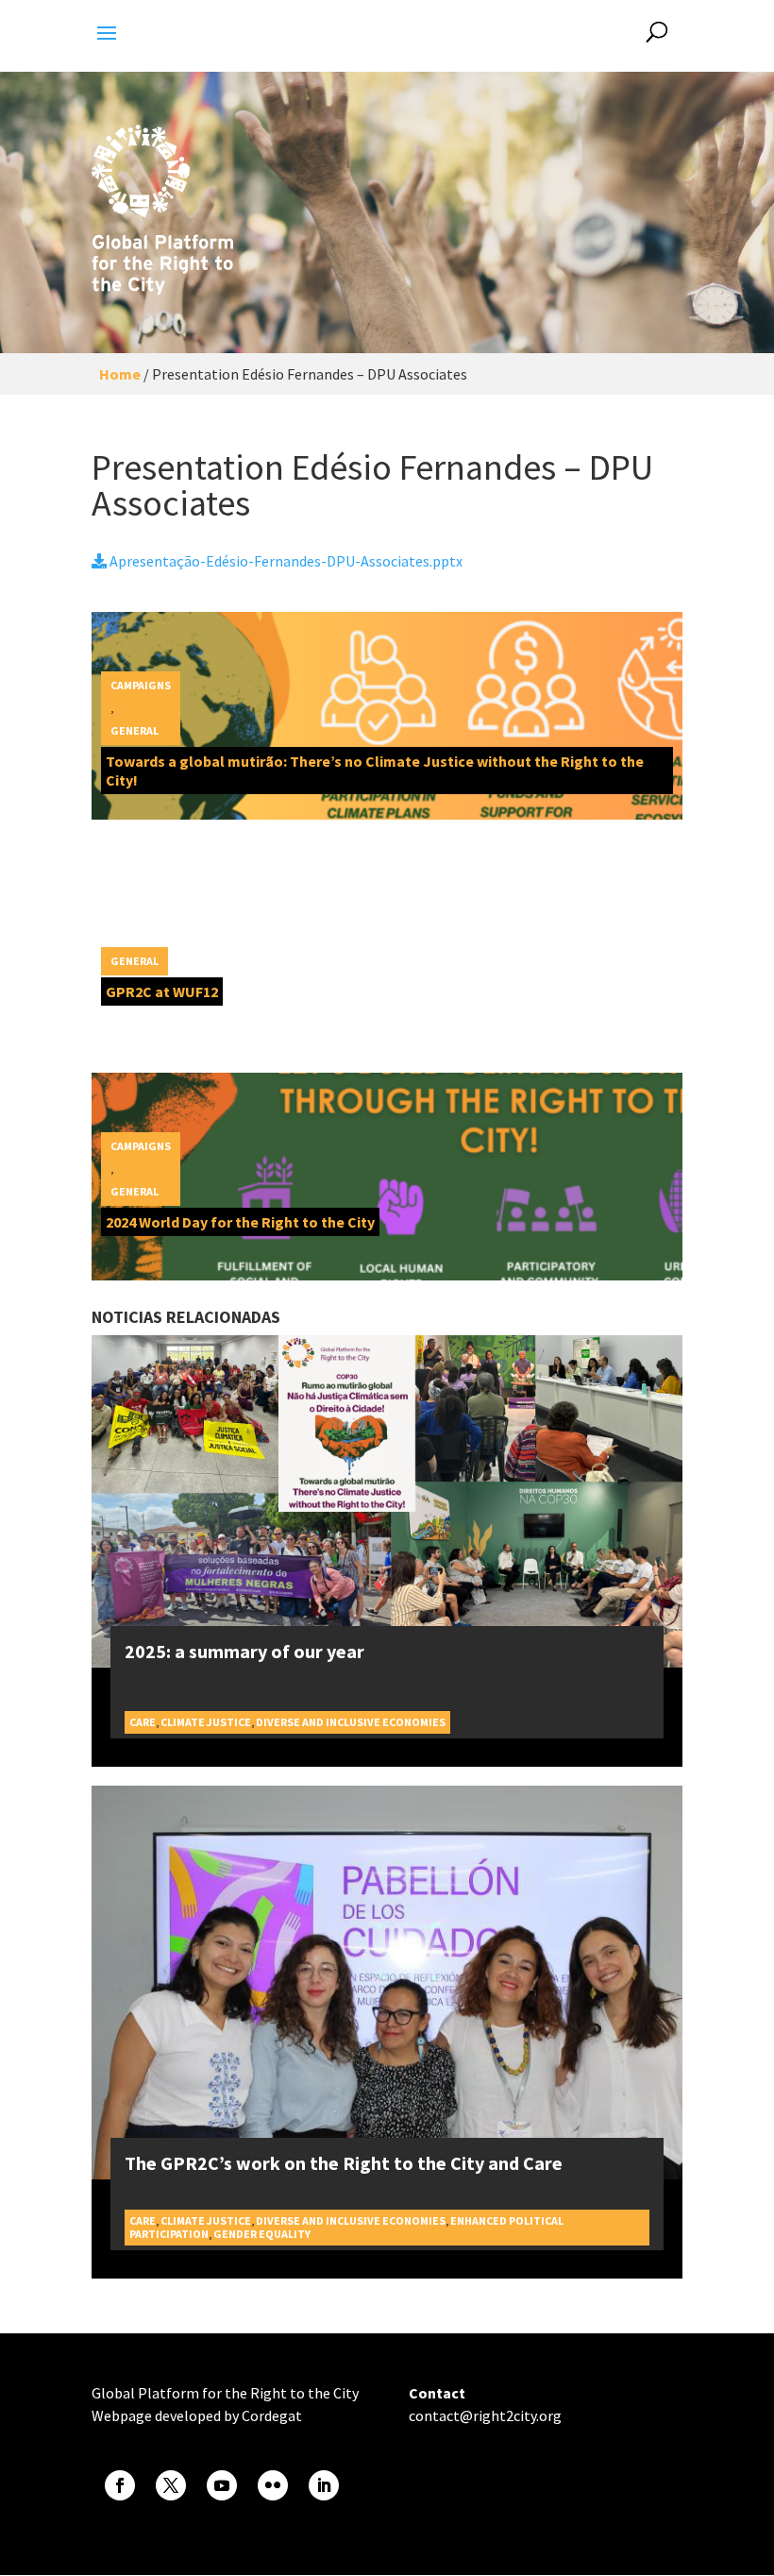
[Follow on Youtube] (222, 2485)
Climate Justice (206, 1722)
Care (143, 1722)
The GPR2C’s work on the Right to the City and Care (344, 2163)
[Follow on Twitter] (171, 2485)
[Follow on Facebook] (120, 2485)
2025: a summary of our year (244, 1651)
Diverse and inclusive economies (351, 1722)
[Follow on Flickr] (273, 2485)
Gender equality (262, 2234)
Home (120, 374)
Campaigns (141, 685)
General (135, 730)
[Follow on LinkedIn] (324, 2485)
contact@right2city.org (485, 2415)
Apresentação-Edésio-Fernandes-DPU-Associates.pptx (285, 561)
